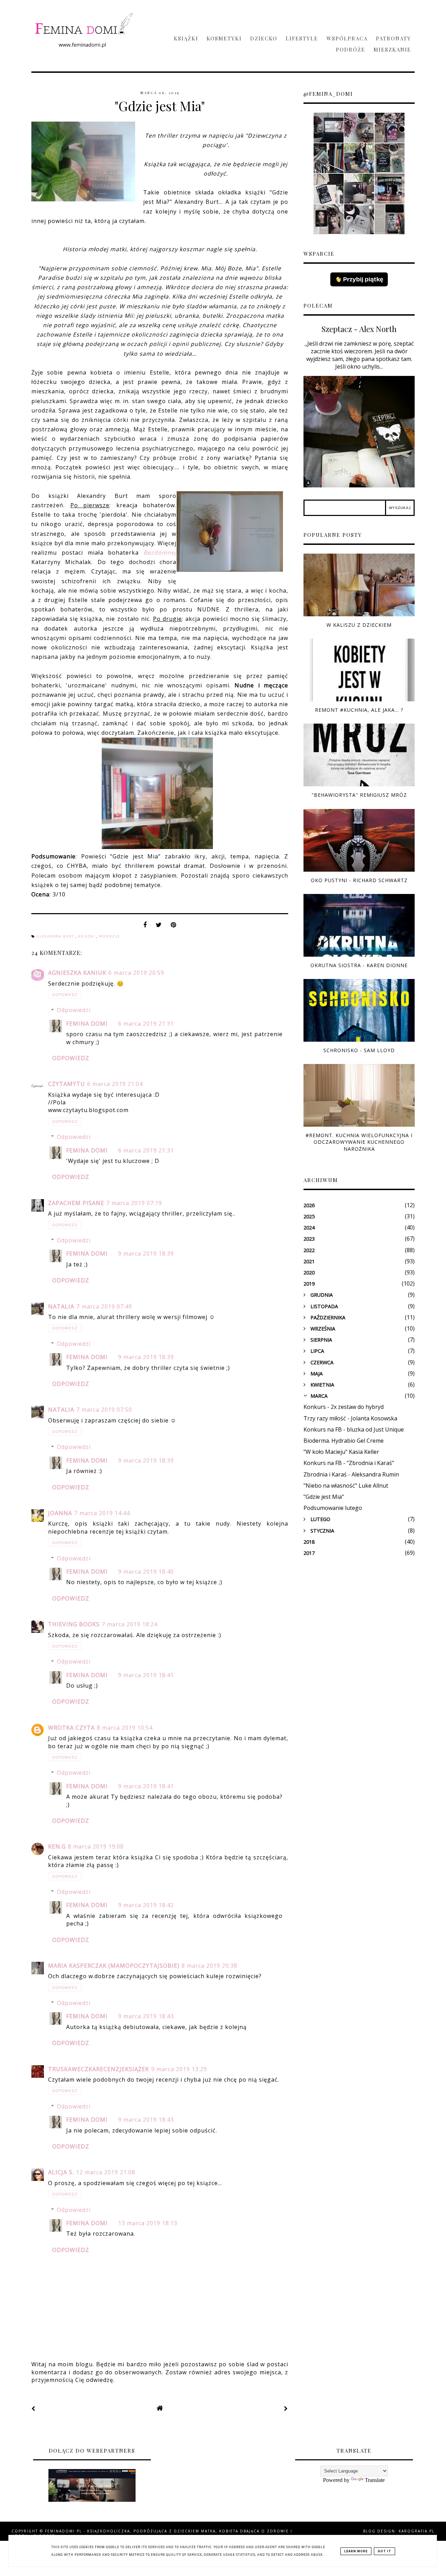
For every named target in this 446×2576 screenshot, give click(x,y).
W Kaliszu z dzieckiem (359, 625)
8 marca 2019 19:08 (96, 1846)
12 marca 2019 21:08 (106, 2172)
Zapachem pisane (76, 1203)
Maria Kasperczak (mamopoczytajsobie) (114, 1966)
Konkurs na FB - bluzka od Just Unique (354, 1429)
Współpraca (347, 38)
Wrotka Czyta (71, 1728)
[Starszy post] (286, 2408)
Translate (375, 2480)
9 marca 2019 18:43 (146, 2016)
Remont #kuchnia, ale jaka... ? (359, 710)
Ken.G (57, 1846)
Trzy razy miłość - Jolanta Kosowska (350, 1418)
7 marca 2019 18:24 (130, 1624)
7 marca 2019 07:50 (104, 1410)
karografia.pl (417, 2531)
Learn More (356, 2551)
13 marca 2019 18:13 (148, 2223)
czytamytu (67, 1084)
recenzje (109, 936)
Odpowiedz (65, 995)
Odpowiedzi (74, 1010)
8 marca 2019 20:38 (209, 1966)
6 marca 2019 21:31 (146, 1024)
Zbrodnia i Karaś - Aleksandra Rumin (351, 1474)
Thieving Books (74, 1624)
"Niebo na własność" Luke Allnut (346, 1486)
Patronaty (394, 38)
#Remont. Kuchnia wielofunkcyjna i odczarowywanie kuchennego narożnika (359, 1142)
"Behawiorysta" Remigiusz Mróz (359, 795)
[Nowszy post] (33, 2408)
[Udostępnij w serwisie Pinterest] (174, 927)
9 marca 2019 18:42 (146, 1905)
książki (87, 936)
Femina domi (87, 1024)
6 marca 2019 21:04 (115, 1084)
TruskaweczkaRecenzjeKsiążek (99, 2069)
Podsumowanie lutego (333, 1508)
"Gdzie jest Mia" (324, 1497)
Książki (186, 38)
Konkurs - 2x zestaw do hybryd (344, 1407)
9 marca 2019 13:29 (179, 2069)
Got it (385, 2551)
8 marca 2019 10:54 (125, 1728)
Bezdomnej (160, 553)
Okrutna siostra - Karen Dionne (359, 965)
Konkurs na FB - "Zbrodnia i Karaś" (349, 1463)
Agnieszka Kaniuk (77, 973)
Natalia (61, 1306)
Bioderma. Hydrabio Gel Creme (344, 1441)
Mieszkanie (392, 49)
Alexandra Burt (56, 936)
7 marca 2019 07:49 (104, 1306)
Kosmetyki (224, 38)
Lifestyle (302, 38)
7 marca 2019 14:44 (102, 1513)
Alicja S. (61, 2172)
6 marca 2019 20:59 (136, 973)
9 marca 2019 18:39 (146, 1254)
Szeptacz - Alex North (359, 329)
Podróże (351, 49)
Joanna (60, 1513)
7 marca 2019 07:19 (134, 1203)
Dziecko (264, 38)
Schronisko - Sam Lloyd (359, 1050)
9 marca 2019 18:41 (146, 1675)
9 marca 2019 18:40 (146, 1572)
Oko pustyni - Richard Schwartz (359, 880)
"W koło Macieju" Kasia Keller (341, 1452)
